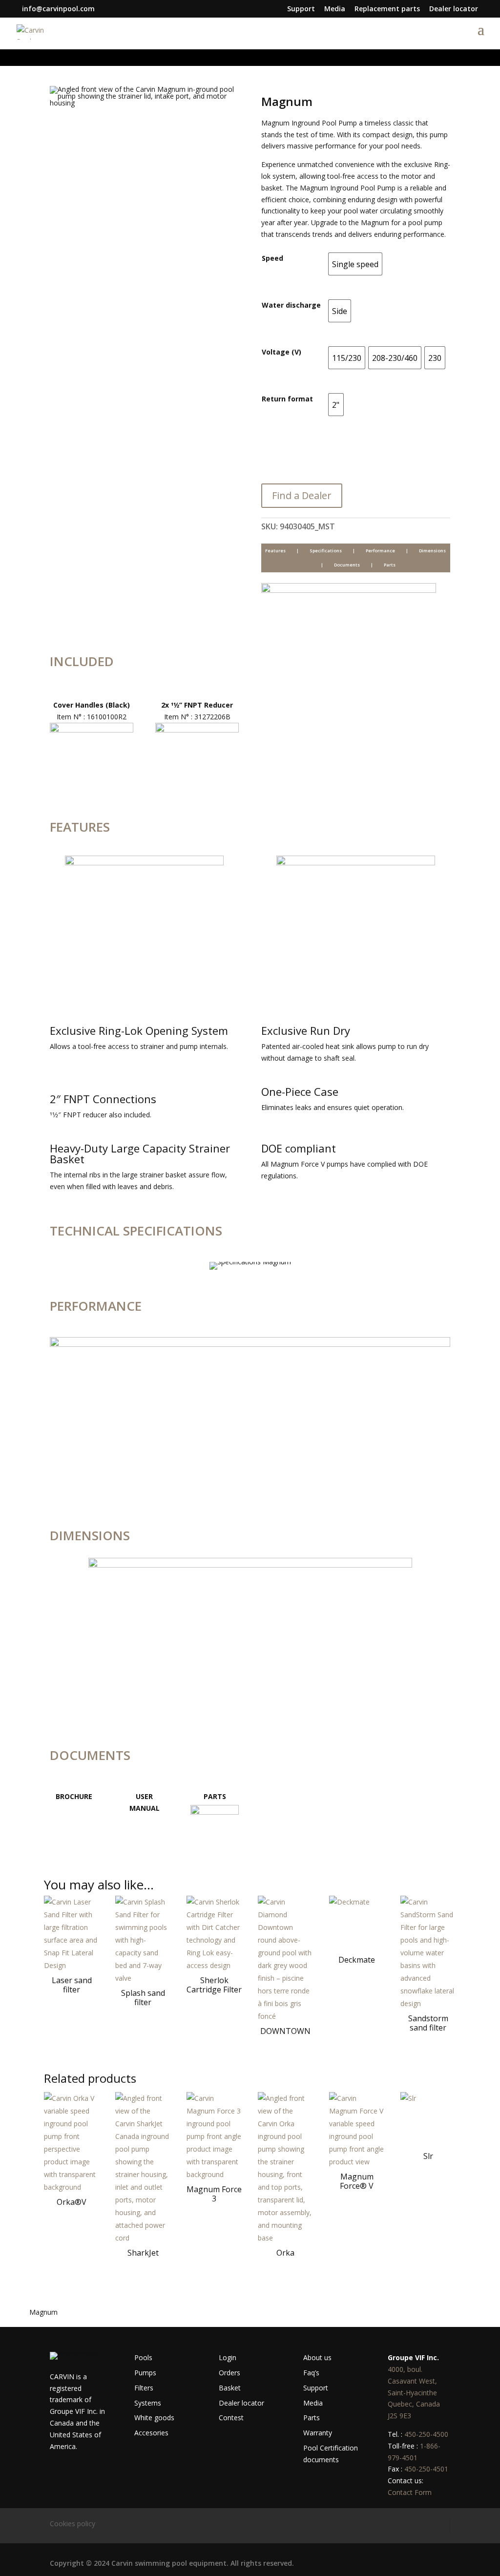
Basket (230, 2388)
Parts (390, 565)
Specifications (326, 551)
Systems (148, 2403)
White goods (154, 2418)
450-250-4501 (426, 2469)
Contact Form (410, 2492)
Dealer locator (454, 9)
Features (275, 551)
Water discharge (291, 305)
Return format (287, 399)
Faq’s (311, 2373)
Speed (272, 258)
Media (335, 9)
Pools (143, 2357)
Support (301, 9)
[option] (355, 264)
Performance (380, 551)
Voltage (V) (281, 352)
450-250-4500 (426, 2434)
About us (317, 2357)
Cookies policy (73, 2524)
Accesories (151, 2433)
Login (228, 2357)
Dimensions (432, 551)
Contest (231, 2418)
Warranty (318, 2433)
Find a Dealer (302, 495)
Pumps (145, 2373)
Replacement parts (387, 9)
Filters (144, 2388)
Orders (229, 2373)
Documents (347, 565)
